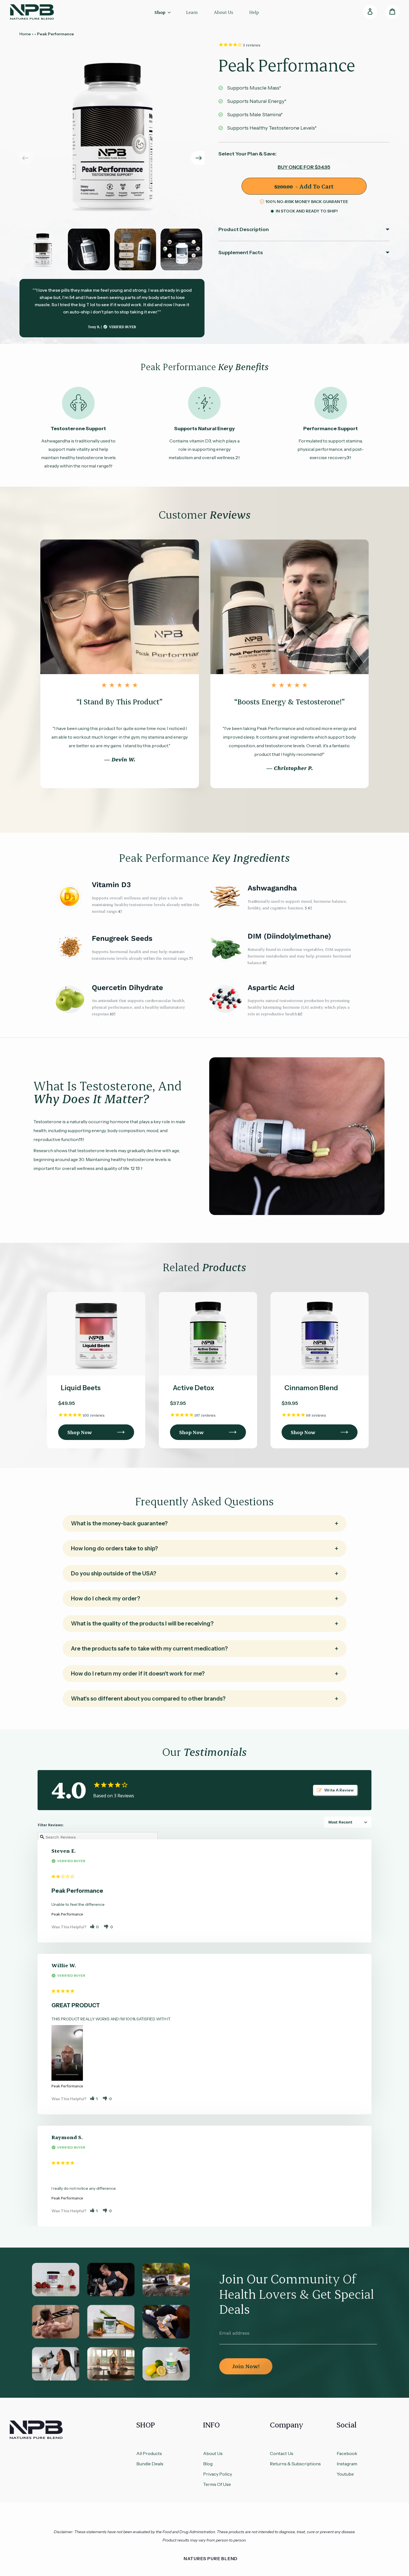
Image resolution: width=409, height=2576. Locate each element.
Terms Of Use (217, 2484)
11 (299, 1014)
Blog (208, 2464)
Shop (160, 12)
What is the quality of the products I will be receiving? (142, 1624)
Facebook (347, 2453)
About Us (213, 2453)
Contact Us (282, 2453)
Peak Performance (67, 1914)
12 (132, 1168)
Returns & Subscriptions (295, 2464)
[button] (198, 158)
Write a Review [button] (339, 1790)
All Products (149, 2453)
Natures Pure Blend (211, 2558)
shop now (80, 1432)
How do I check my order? (106, 1598)
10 (112, 1014)
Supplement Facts (241, 253)
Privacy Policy (218, 2474)
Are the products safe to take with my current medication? (149, 1649)
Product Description (244, 229)
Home (25, 34)
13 (138, 1168)
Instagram (347, 2464)
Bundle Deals (150, 2464)
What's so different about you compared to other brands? (148, 1699)
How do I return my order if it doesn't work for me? (138, 1674)
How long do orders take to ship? (114, 1548)
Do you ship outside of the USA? (114, 1573)
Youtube (345, 2474)
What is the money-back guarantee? (119, 1523)
